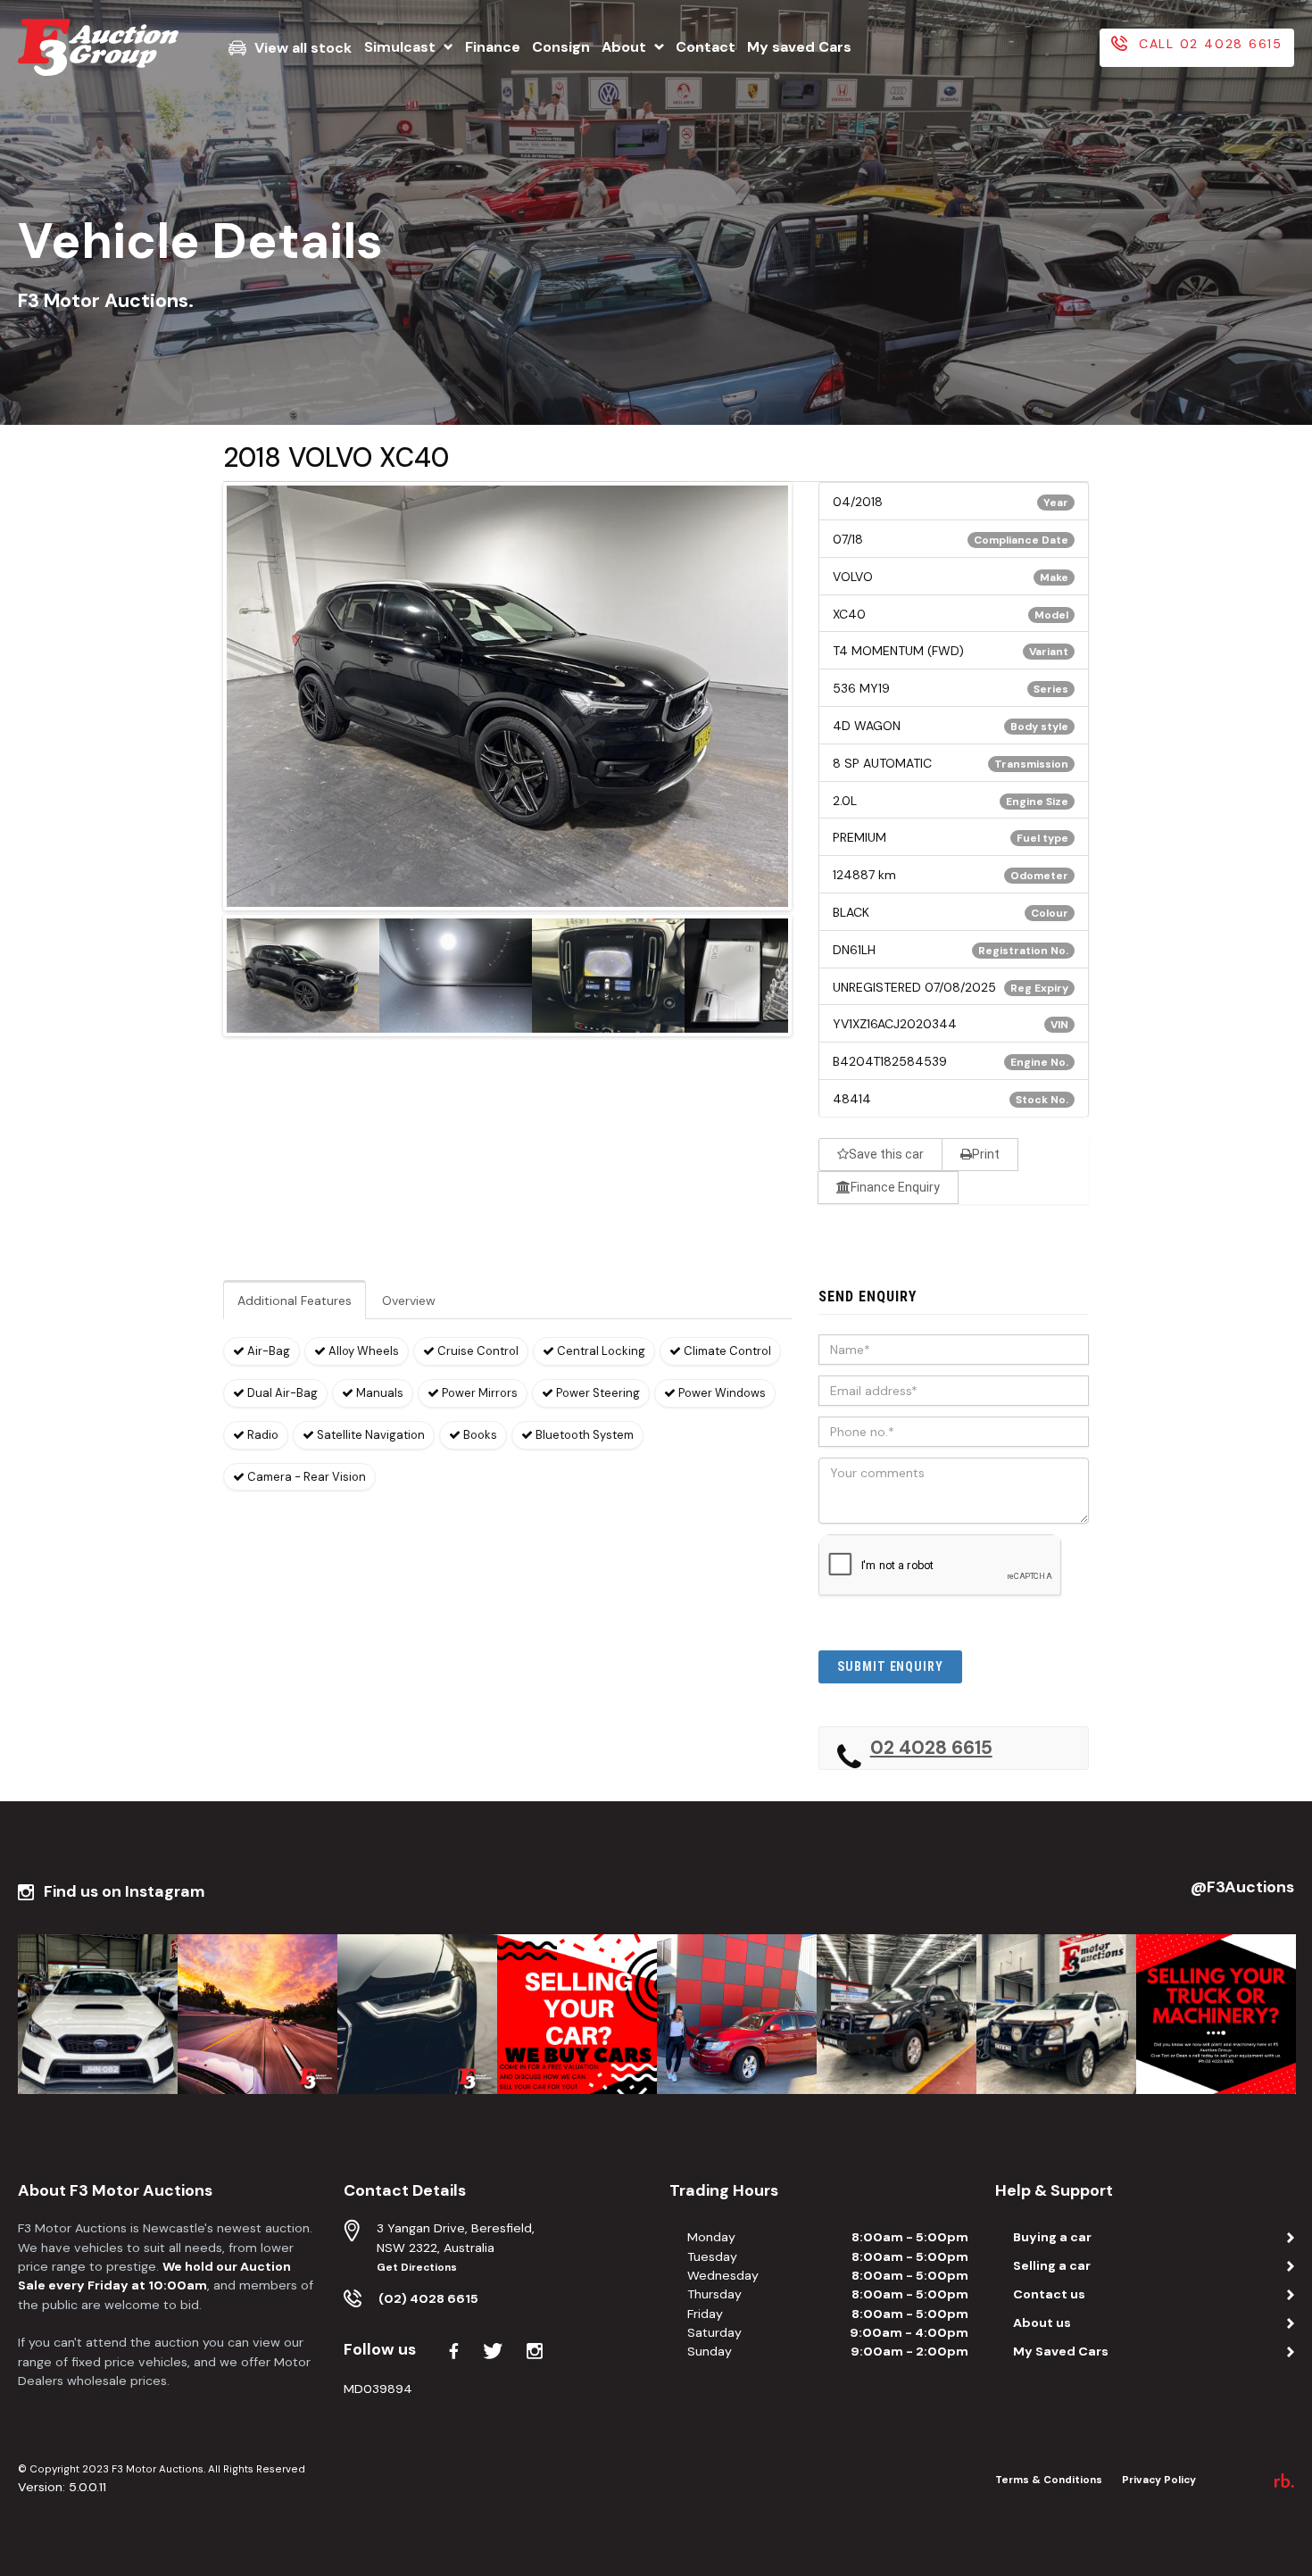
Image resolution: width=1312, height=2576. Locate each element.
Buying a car (1052, 2237)
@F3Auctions (1242, 1887)
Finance (493, 47)
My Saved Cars (1061, 2351)
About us (1042, 2323)
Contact (706, 47)
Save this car (886, 1154)
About (624, 47)
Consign (561, 47)
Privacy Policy (1159, 2480)
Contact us (1049, 2294)
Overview (409, 1300)
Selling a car (1052, 2265)
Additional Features (295, 1300)
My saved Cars (799, 47)
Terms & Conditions (1049, 2480)
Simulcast (400, 47)
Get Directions (417, 2268)
